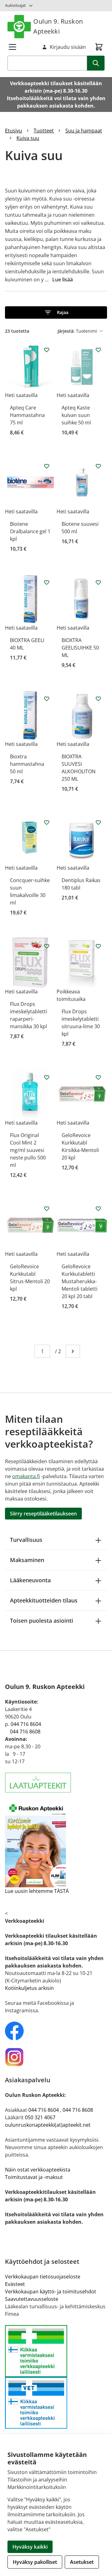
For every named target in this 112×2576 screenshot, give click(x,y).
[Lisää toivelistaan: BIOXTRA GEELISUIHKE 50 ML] (98, 582)
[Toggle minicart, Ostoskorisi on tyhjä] (99, 47)
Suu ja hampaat (84, 131)
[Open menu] (12, 47)
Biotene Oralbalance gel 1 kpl (30, 531)
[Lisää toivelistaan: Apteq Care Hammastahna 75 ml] (47, 350)
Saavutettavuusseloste (32, 2299)
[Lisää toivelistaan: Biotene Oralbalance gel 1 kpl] (47, 466)
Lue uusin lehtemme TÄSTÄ (37, 1891)
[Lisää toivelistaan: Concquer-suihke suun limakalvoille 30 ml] (47, 822)
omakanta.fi (26, 1476)
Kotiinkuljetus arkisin (29, 1988)
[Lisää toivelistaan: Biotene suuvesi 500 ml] (98, 466)
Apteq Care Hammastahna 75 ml (27, 415)
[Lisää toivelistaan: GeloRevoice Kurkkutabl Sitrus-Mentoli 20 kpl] (47, 1209)
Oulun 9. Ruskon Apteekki (58, 26)
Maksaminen (27, 1560)
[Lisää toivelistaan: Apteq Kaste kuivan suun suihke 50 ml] (98, 350)
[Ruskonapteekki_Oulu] (56, 2031)
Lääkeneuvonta (30, 1580)
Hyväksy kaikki (30, 2547)
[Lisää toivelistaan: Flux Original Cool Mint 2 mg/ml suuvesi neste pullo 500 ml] (47, 1077)
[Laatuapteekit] (56, 1783)
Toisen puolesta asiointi (42, 1621)
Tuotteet (44, 131)
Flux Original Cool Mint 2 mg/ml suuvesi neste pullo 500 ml (28, 1150)
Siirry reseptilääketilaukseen (43, 1514)
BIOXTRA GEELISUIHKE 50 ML (80, 648)
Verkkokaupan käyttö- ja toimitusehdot (51, 2292)
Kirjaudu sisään (68, 47)
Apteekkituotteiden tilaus (44, 1600)
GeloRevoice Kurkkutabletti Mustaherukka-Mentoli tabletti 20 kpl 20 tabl (79, 1281)
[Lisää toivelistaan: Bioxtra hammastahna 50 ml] (47, 699)
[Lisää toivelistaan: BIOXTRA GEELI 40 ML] (47, 582)
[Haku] (96, 63)
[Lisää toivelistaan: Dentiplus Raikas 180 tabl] (98, 822)
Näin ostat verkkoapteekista (38, 2170)
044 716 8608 (25, 1732)
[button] (56, 312)
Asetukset (82, 2562)
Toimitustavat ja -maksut (34, 2177)
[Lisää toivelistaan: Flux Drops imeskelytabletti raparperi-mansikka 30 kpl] (47, 946)
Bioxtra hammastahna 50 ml (27, 764)
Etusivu (14, 131)
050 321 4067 (40, 2117)
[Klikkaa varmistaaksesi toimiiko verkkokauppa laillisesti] (56, 2377)
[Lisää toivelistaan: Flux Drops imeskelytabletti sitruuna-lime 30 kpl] (98, 946)
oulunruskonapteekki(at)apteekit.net (48, 2125)
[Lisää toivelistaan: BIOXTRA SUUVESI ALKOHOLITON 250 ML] (98, 699)
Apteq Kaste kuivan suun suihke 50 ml (76, 415)
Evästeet (15, 2284)
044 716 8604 (26, 1724)
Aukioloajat (15, 5)
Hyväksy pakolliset (35, 2562)
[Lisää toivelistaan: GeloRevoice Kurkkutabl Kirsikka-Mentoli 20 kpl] (98, 1077)
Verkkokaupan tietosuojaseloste (43, 2277)
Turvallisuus (26, 1540)
